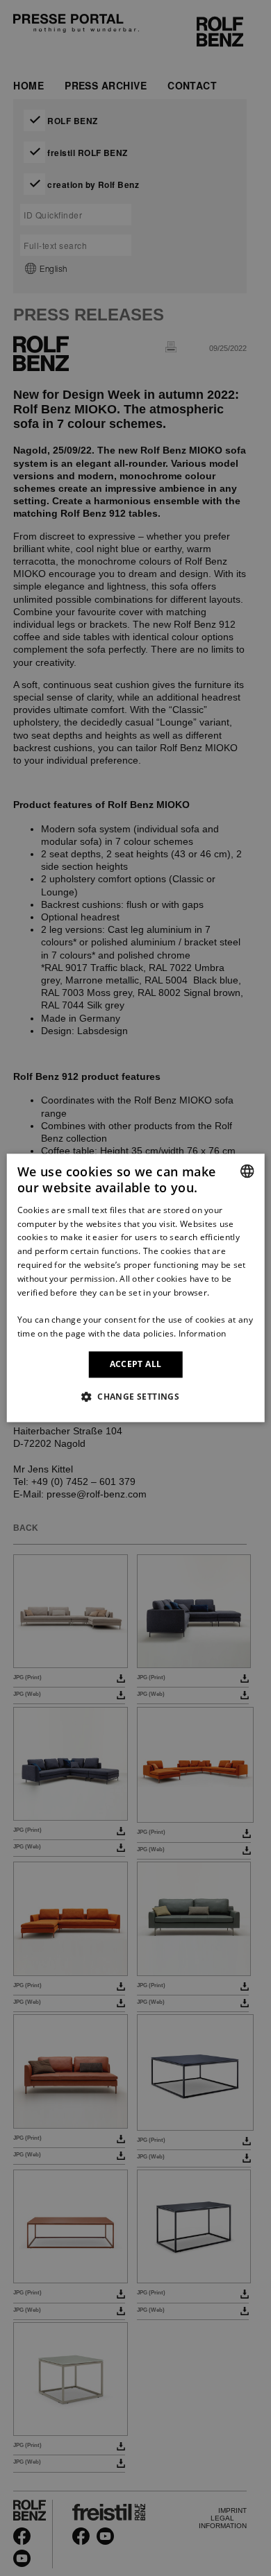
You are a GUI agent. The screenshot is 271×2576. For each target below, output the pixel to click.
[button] (135, 1397)
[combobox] (247, 1171)
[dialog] (136, 1288)
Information (202, 1333)
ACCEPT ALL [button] (136, 1364)
